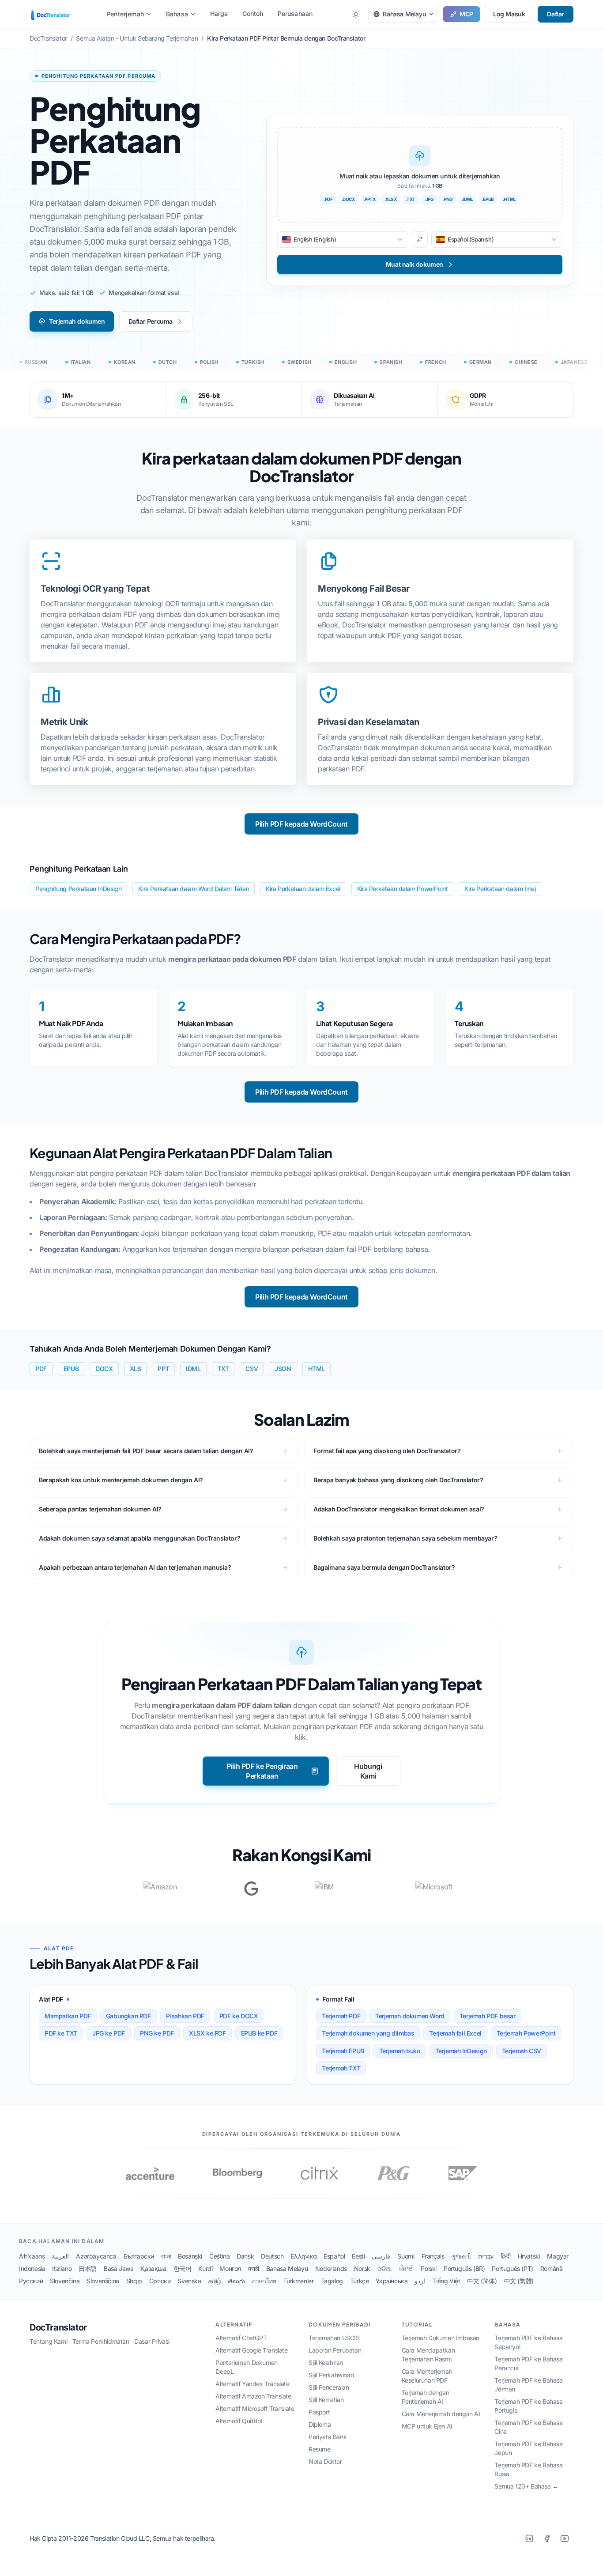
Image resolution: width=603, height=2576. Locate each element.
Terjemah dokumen (77, 321)
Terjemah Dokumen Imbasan (441, 2338)
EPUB (71, 1369)
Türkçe (360, 2281)
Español (334, 2256)
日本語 (88, 2268)
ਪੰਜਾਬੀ (407, 2268)
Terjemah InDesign (461, 2051)
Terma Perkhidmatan (101, 2341)
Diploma (320, 2424)
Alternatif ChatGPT (241, 2338)
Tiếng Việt (446, 2281)
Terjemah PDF (341, 2016)
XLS (136, 1369)
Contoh (253, 13)
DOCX (104, 1369)
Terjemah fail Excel (455, 2033)
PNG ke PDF (157, 2033)
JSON (283, 1369)
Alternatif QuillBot (239, 2421)
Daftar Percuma (151, 321)
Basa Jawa (119, 2268)
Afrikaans (32, 2256)
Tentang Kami (48, 2341)
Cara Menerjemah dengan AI (441, 2414)
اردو (420, 2281)
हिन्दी (506, 2256)
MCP (466, 14)
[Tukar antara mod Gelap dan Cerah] (356, 14)
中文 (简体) (482, 2281)
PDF (41, 1369)
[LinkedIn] (529, 2538)
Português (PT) (512, 2268)
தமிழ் (215, 2281)
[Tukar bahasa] (420, 240)
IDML (193, 1369)
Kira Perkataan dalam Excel (303, 889)
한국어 (183, 2268)
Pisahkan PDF (185, 2016)
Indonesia (32, 2268)
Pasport (319, 2412)
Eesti (358, 2256)
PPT (163, 1369)
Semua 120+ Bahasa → (526, 2486)
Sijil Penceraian (329, 2387)
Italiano (62, 2268)
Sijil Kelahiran (326, 2363)
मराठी (254, 2268)
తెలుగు (236, 2281)
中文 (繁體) (519, 2281)
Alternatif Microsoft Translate (255, 2408)
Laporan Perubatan (335, 2350)
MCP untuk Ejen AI (427, 2426)
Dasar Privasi (152, 2341)
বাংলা (166, 2256)
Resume (320, 2449)
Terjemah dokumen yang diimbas (368, 2033)
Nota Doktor (325, 2461)
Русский (31, 2281)
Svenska (189, 2281)
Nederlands (331, 2268)
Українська (392, 2281)
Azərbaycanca (96, 2256)
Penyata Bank (328, 2437)
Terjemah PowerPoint (526, 2033)
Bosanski (190, 2256)
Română (552, 2268)
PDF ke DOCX (239, 2016)
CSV (252, 1369)
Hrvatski (529, 2256)
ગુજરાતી (461, 2256)
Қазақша (153, 2268)
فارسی (381, 2256)
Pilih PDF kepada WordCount (301, 824)
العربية (60, 2256)
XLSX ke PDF (207, 2033)
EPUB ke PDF (259, 2033)
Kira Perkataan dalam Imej (500, 889)
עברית (486, 2256)
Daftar (556, 14)
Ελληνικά (303, 2256)
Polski (429, 2268)
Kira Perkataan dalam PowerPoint (403, 889)
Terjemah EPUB (343, 2051)
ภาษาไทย (264, 2281)
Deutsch (272, 2256)
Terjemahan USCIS (334, 2338)
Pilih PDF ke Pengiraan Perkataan (262, 1771)
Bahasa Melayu (287, 2268)
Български (139, 2256)
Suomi (406, 2256)
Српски (160, 2281)
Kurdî (205, 2268)
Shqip (134, 2281)
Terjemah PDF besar (488, 2016)
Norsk (362, 2268)
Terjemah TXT (341, 2068)
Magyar (558, 2256)
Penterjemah (125, 14)
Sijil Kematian (326, 2400)
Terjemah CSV (522, 2051)
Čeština (219, 2256)
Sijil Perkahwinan (331, 2375)
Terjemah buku (400, 2051)
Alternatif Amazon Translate (253, 2396)
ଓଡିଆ (385, 2268)
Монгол (230, 2268)
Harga (219, 13)
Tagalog (332, 2281)
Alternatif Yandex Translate (252, 2384)
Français (433, 2256)
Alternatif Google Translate (251, 2350)
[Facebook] (547, 2538)
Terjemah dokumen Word (410, 2016)
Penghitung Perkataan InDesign (78, 889)
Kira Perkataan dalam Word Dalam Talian (194, 889)
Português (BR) (464, 2268)
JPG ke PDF (109, 2033)
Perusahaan (295, 13)
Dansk (245, 2256)
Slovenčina (65, 2281)
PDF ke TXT (61, 2033)
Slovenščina (103, 2281)
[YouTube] (565, 2538)
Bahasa (177, 14)
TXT (223, 1369)
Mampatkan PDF (68, 2016)
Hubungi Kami (368, 1771)
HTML (317, 1369)
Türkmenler (298, 2281)
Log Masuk (509, 14)
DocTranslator (58, 2327)
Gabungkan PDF (128, 2016)
